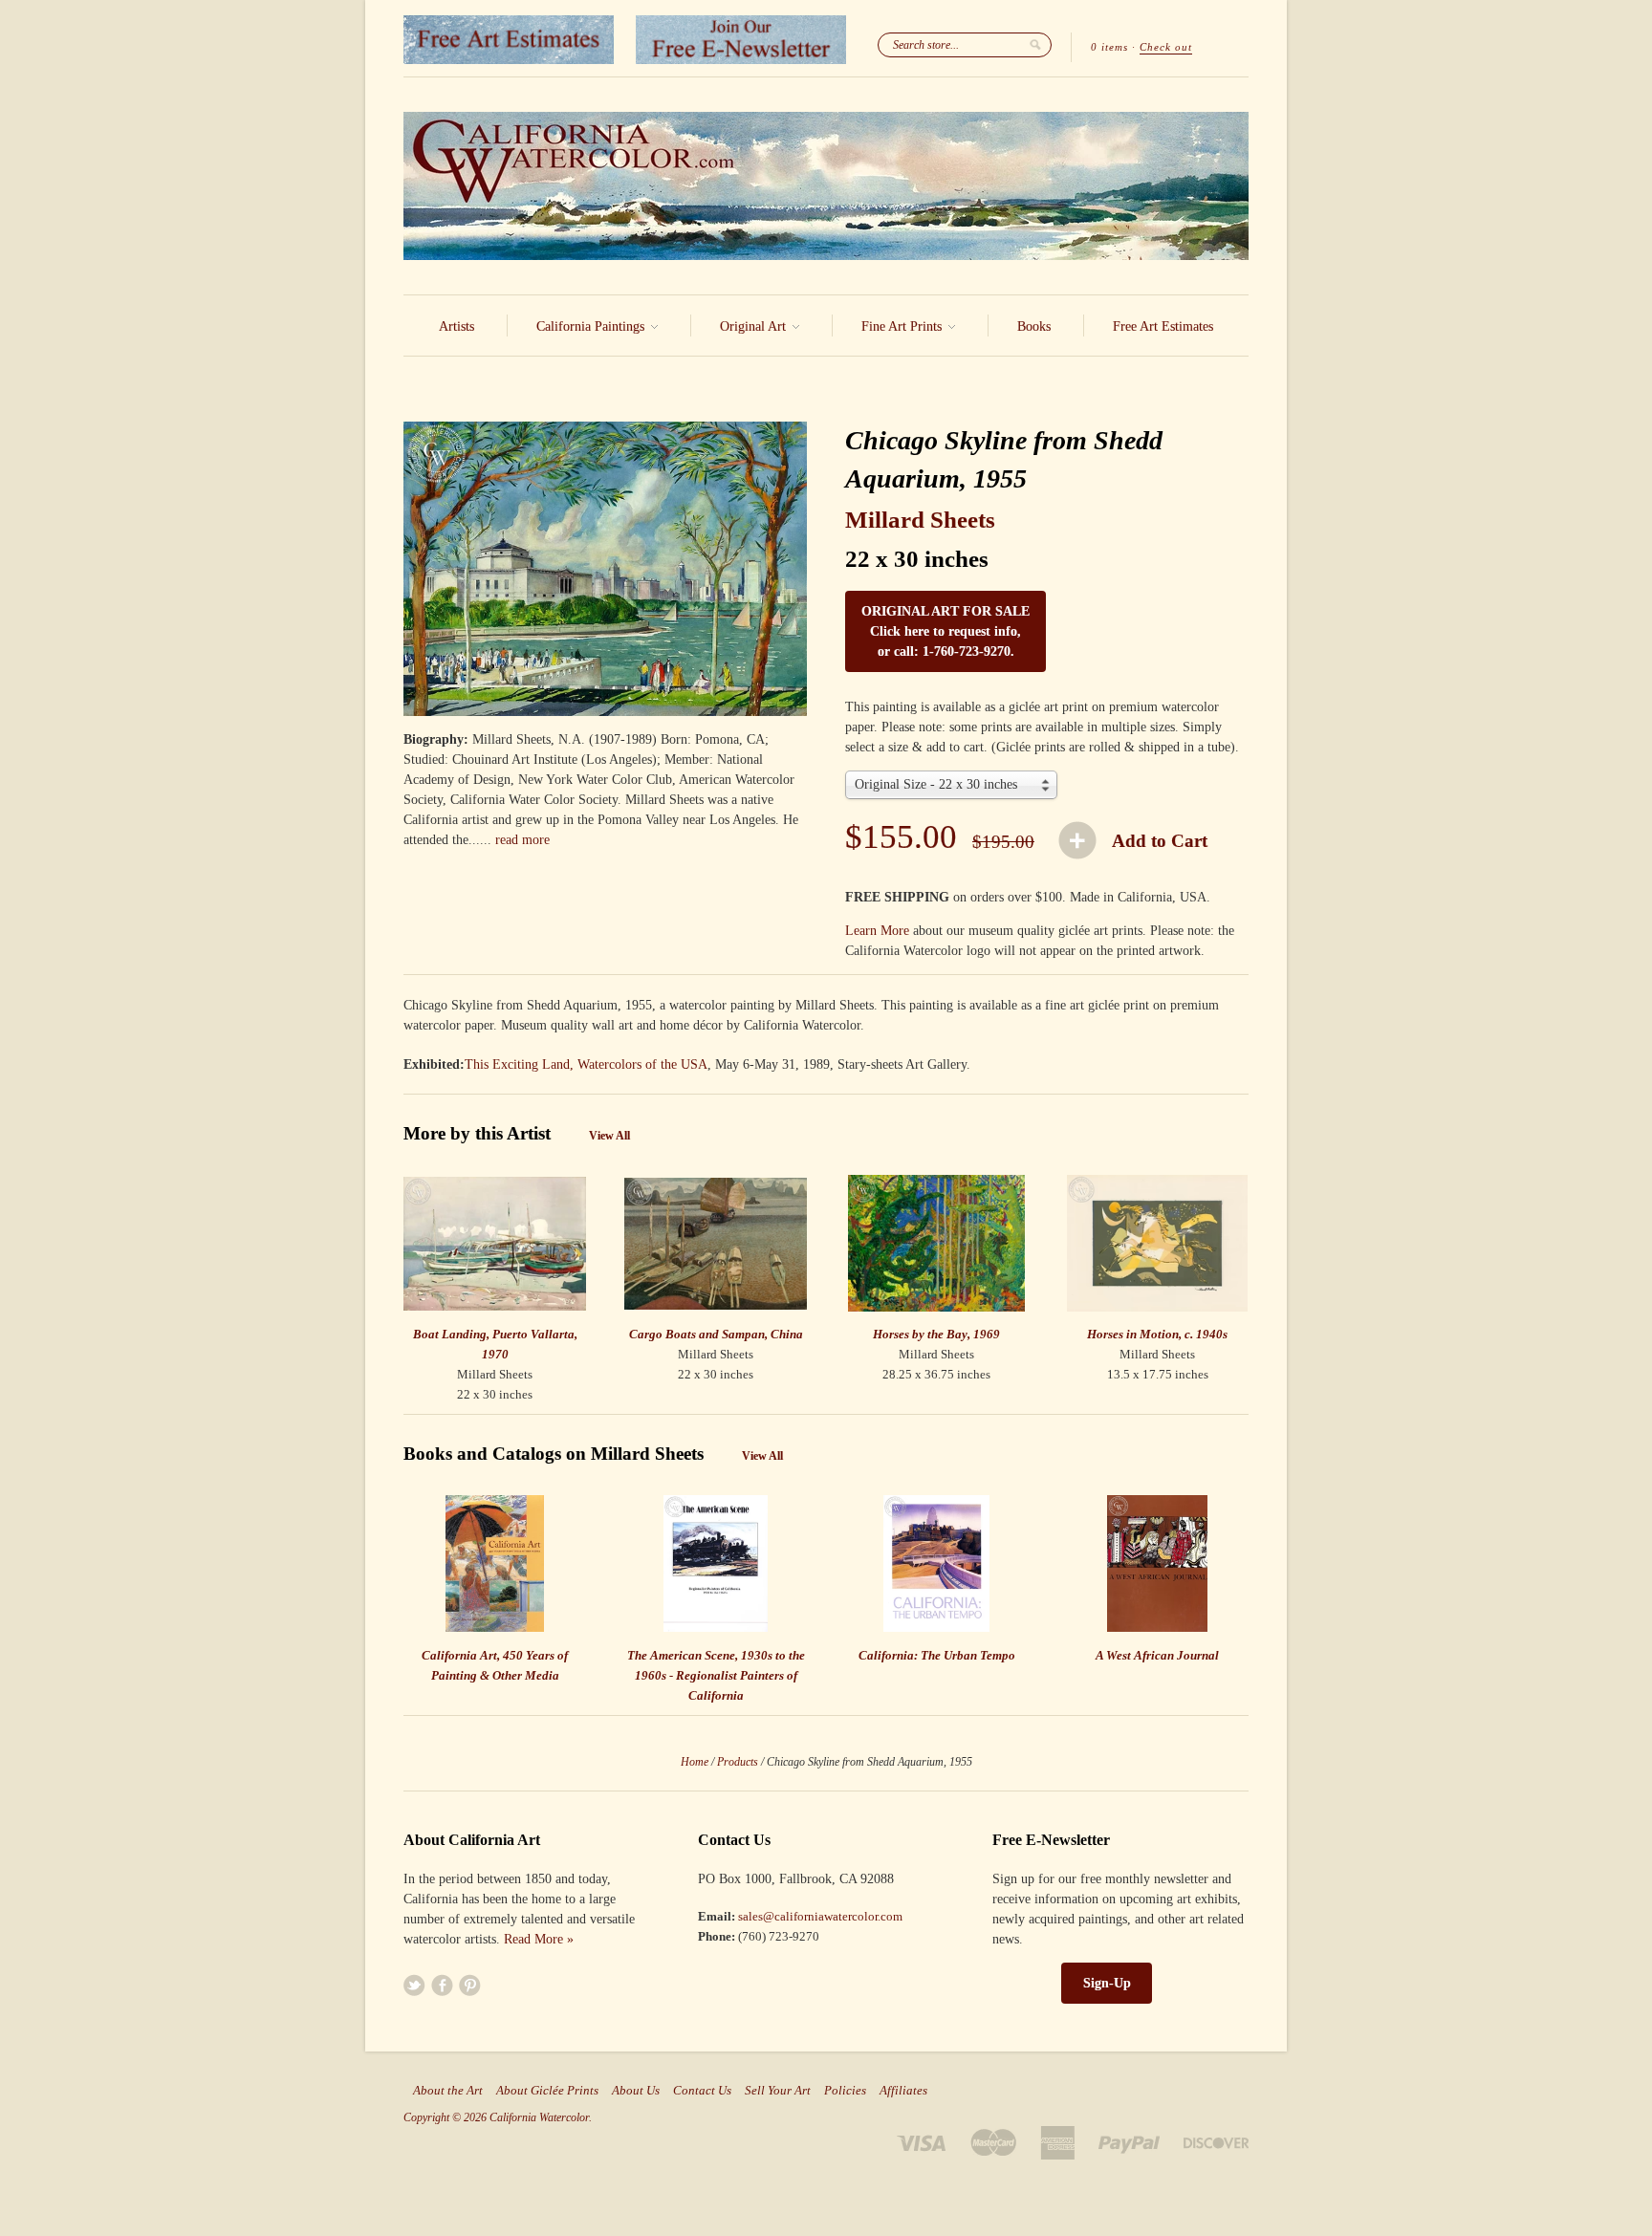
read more (522, 840)
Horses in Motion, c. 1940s (1157, 1334)
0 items (1109, 47)
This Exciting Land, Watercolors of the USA (586, 1064)
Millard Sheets (920, 520)
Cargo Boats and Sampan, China (716, 1334)
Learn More (877, 931)
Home (695, 1762)
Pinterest (470, 1985)
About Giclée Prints (547, 2091)
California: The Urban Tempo (937, 1655)
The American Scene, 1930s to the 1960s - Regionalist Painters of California (716, 1675)
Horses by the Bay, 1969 (936, 1334)
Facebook (442, 1985)
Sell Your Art (778, 2091)
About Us (636, 2091)
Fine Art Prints (903, 326)
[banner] (826, 186)
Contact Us (702, 2091)
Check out (1166, 47)
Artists (456, 326)
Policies (845, 2091)
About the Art (448, 2091)
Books (1034, 326)
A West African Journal (1157, 1655)
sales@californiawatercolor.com (820, 1916)
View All (609, 1136)
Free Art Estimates (1163, 326)
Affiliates (903, 2091)
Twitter (414, 1985)
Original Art (755, 326)
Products (738, 1762)
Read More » (539, 1939)
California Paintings (592, 326)
